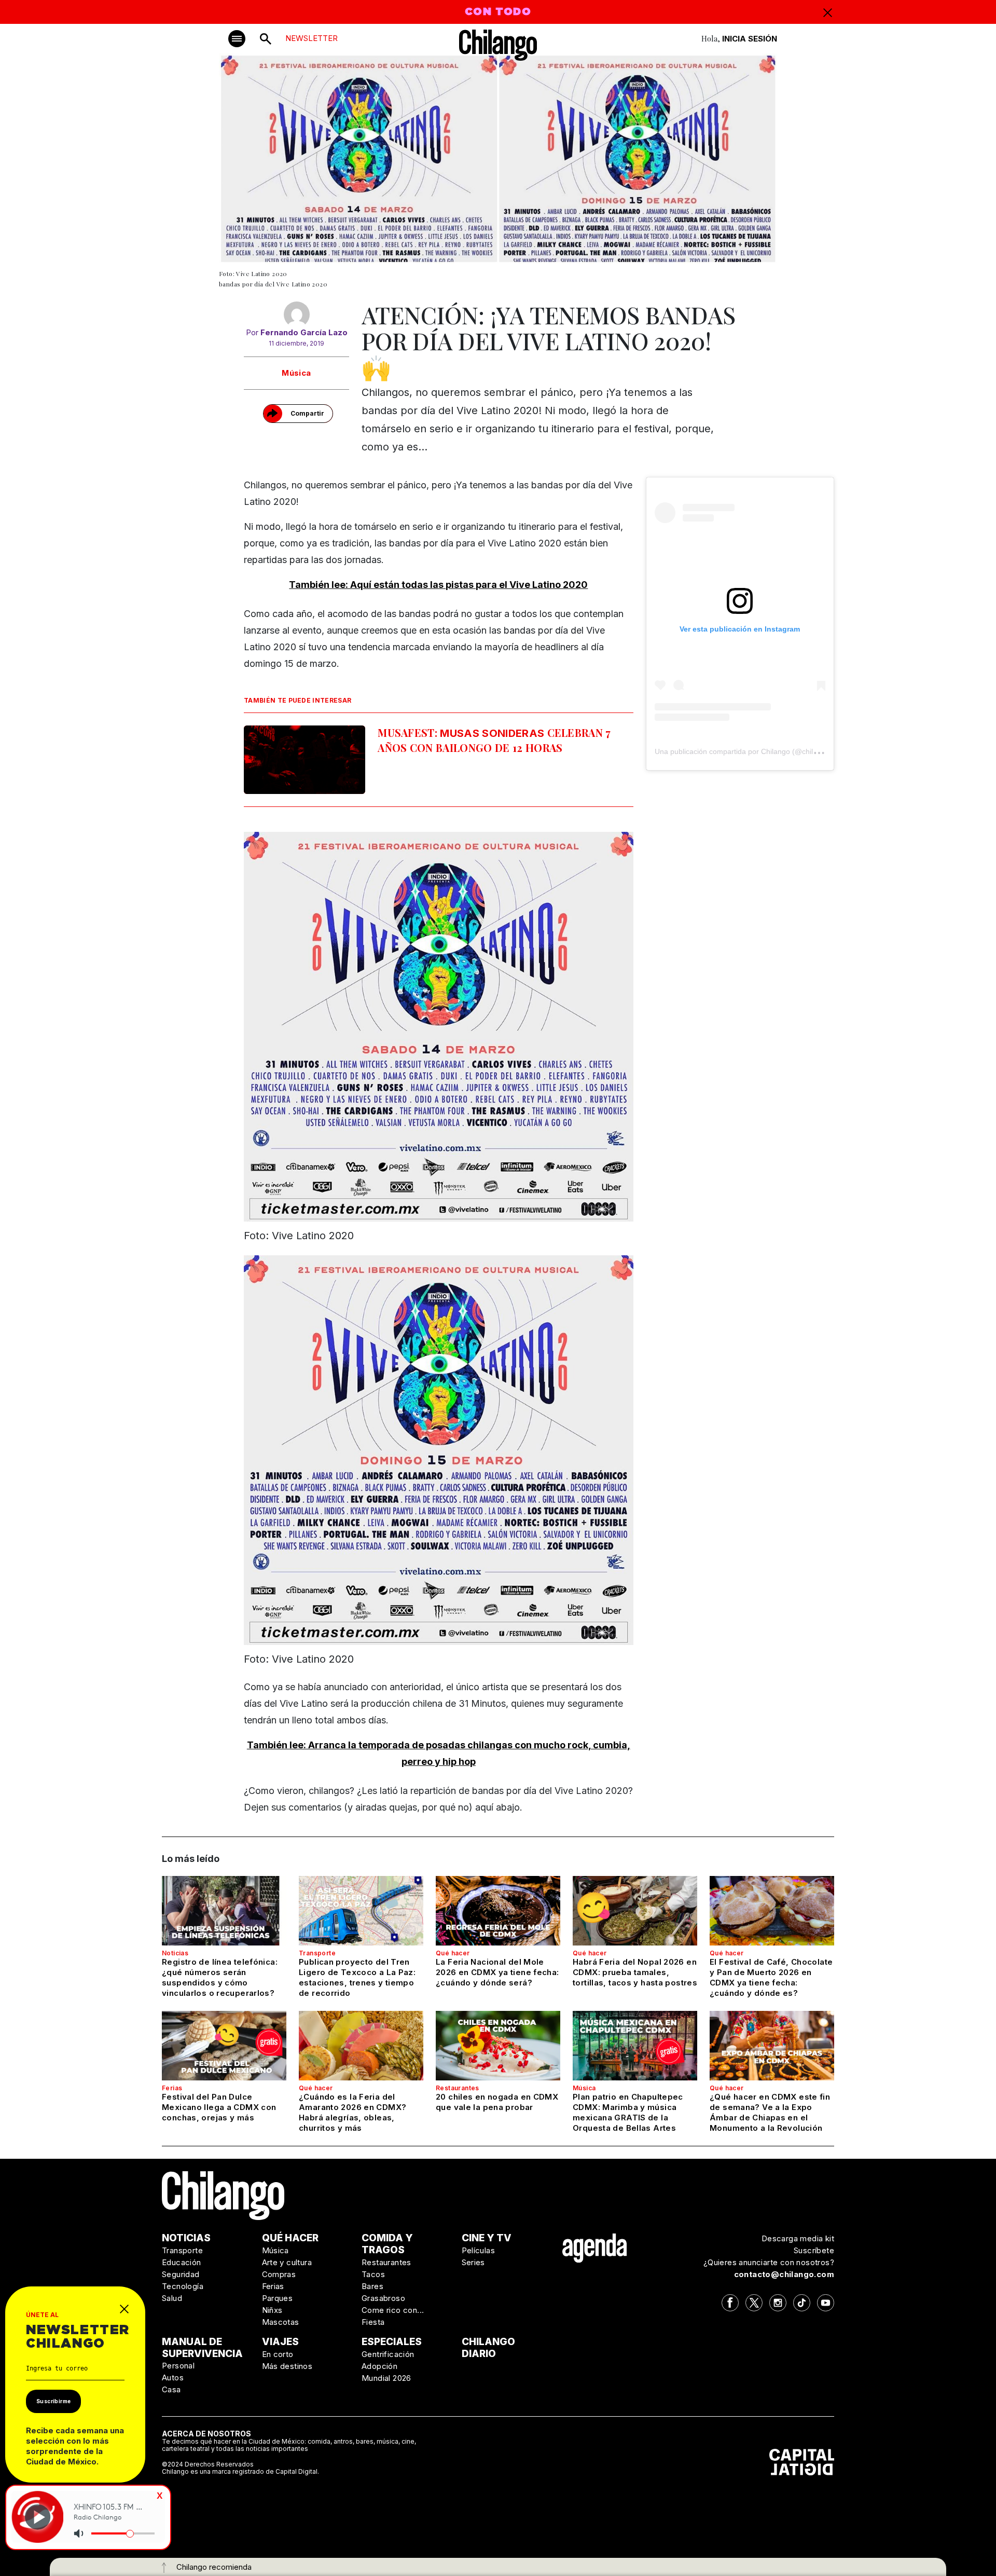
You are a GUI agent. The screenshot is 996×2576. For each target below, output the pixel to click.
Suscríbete (814, 2250)
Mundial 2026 (386, 2378)
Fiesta (373, 2322)
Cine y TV (487, 2238)
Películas (479, 2250)
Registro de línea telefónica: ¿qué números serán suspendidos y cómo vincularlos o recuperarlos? (220, 1977)
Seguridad (181, 2274)
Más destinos (287, 2366)
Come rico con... (393, 2310)
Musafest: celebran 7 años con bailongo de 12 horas (494, 740)
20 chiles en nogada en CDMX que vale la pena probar (497, 2102)
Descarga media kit (798, 2238)
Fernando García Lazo (304, 332)
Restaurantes (458, 2088)
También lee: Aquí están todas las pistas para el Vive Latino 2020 (438, 585)
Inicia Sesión (750, 39)
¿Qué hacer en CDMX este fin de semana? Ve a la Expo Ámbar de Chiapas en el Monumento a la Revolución (770, 2112)
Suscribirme (53, 2401)
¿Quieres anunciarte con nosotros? (769, 2262)
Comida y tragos (387, 2244)
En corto (278, 2354)
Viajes (280, 2342)
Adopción (379, 2366)
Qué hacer (453, 1953)
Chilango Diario (488, 2348)
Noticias (175, 1953)
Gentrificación (388, 2354)
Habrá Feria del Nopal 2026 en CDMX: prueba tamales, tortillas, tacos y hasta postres (635, 1972)
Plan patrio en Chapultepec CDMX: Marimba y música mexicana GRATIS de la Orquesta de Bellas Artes (628, 2112)
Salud (172, 2298)
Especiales (392, 2342)
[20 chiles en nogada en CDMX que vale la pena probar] (498, 2046)
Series (473, 2262)
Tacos (373, 2274)
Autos (173, 2378)
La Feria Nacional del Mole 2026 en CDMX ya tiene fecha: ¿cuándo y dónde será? (497, 1972)
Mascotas (281, 2322)
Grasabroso (383, 2298)
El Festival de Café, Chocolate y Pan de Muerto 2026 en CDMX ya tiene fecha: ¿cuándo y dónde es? (771, 1977)
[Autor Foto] (296, 314)
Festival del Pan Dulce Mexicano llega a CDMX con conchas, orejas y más (219, 2107)
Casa (171, 2389)
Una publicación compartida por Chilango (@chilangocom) (750, 751)
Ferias (172, 2088)
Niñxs (272, 2310)
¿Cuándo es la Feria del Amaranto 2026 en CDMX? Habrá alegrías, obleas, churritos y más (352, 2112)
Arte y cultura (287, 2262)
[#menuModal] (237, 39)
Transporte (317, 1953)
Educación (182, 2262)
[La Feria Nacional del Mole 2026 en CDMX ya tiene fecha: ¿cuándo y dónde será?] (498, 1911)
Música (296, 373)
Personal (178, 2366)
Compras (279, 2274)
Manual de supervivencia (202, 2348)
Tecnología (183, 2286)
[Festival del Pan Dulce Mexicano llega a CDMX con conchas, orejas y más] (224, 2046)
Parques (278, 2298)
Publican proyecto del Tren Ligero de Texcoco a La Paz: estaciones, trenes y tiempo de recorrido (357, 1977)
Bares (372, 2286)
